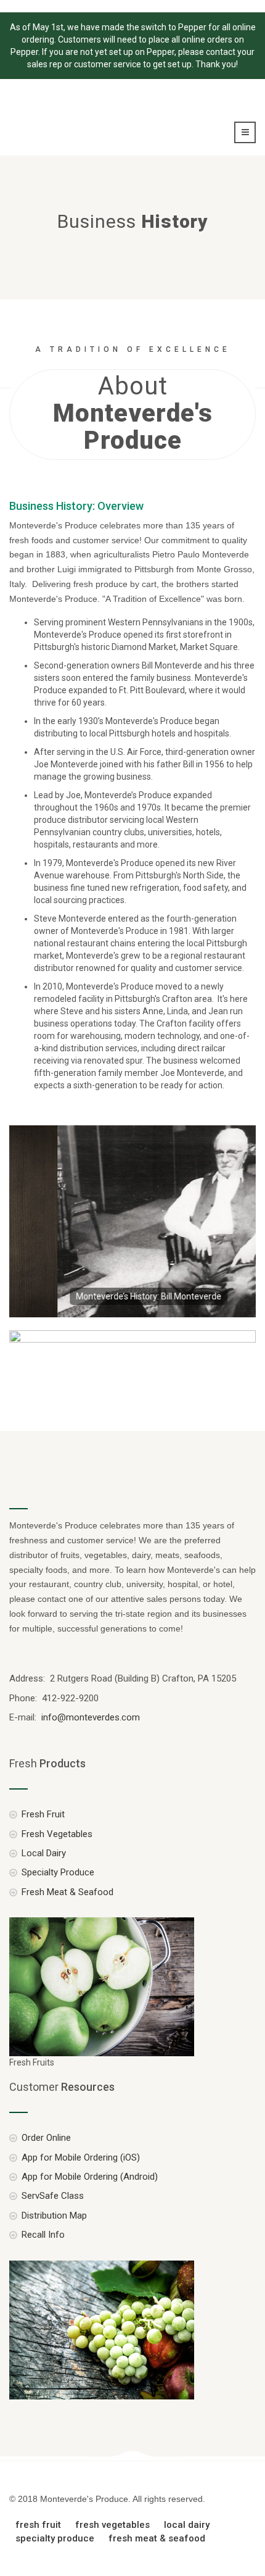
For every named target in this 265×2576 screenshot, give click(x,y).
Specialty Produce (58, 1872)
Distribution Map (54, 2215)
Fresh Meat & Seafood (67, 1892)
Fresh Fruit (43, 1814)
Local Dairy (44, 1853)
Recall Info (43, 2235)
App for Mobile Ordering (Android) (90, 2177)
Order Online (46, 2138)
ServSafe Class (53, 2196)
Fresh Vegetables (57, 1834)
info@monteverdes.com (89, 1717)
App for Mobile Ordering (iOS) (81, 2157)
